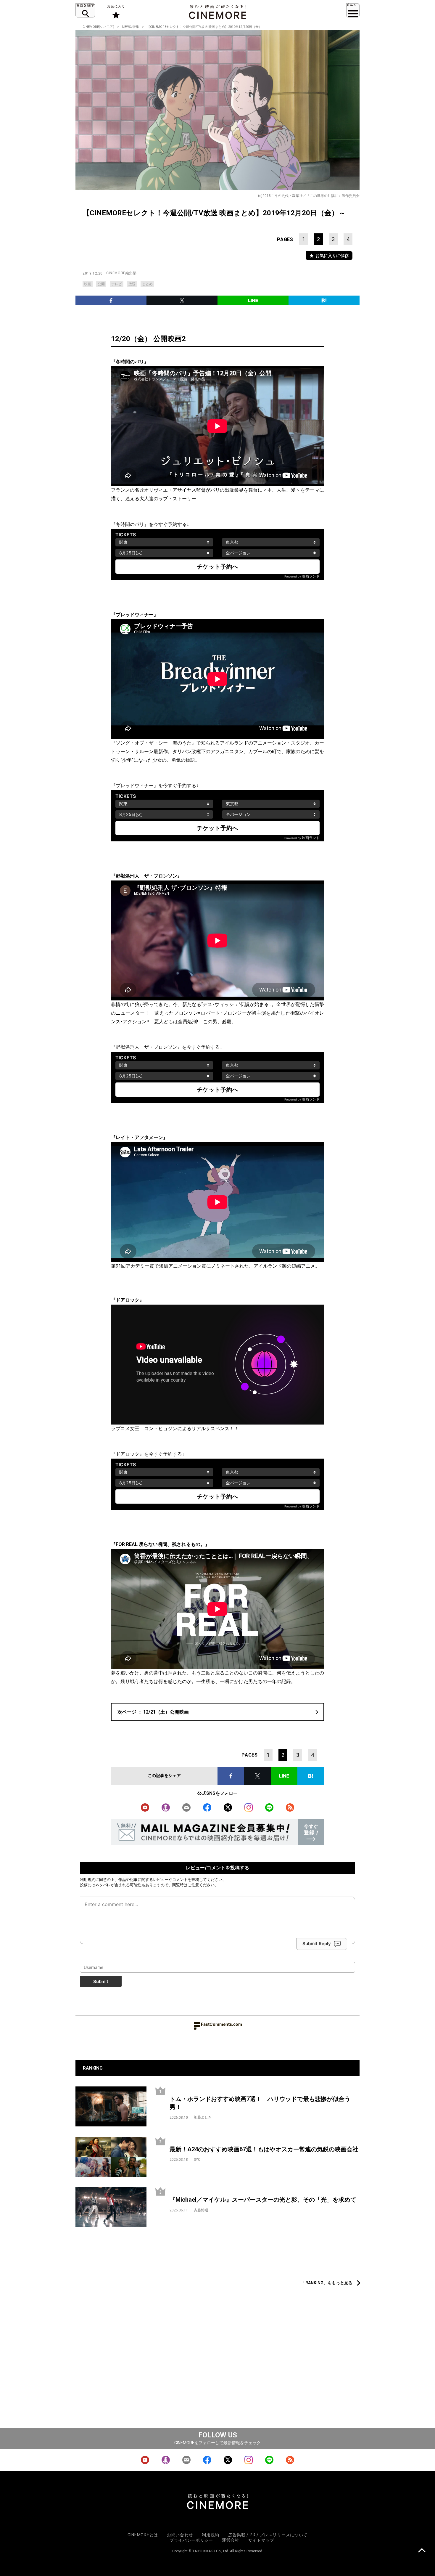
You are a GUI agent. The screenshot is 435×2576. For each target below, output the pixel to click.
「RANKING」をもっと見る (327, 2283)
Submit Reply (317, 1944)
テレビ (117, 284)
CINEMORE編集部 (121, 273)
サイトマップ (261, 2540)
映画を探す (85, 10)
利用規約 (88, 1879)
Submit (101, 1981)
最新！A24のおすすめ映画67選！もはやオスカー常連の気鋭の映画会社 (264, 2149)
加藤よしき (203, 2117)
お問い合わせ (180, 2535)
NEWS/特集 (130, 27)
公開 (101, 284)
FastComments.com (221, 2024)
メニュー (353, 10)
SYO (197, 2160)
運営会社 (231, 2540)
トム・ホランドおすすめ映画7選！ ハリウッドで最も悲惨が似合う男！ (260, 2103)
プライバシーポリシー (191, 2540)
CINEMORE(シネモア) (98, 27)
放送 (132, 284)
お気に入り (116, 12)
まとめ (147, 284)
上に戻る (422, 2551)
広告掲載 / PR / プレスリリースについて (268, 2535)
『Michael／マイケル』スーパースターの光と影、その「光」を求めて (263, 2200)
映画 (88, 284)
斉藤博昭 (201, 2210)
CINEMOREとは (143, 2535)
